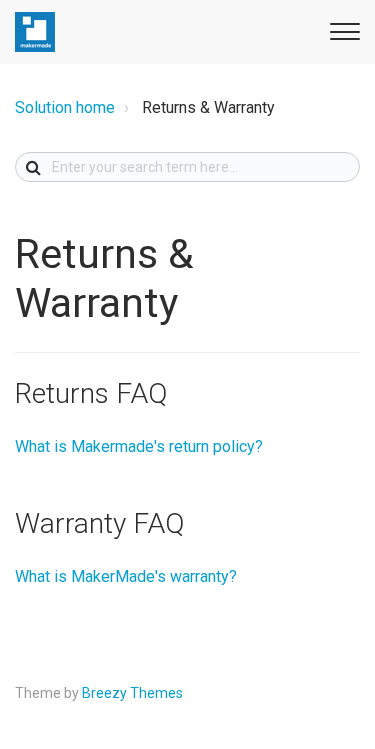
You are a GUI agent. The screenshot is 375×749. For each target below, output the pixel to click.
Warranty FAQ (99, 523)
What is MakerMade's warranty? (126, 576)
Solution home (65, 107)
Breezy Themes (132, 693)
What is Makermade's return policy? (139, 446)
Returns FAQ (91, 393)
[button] (342, 28)
